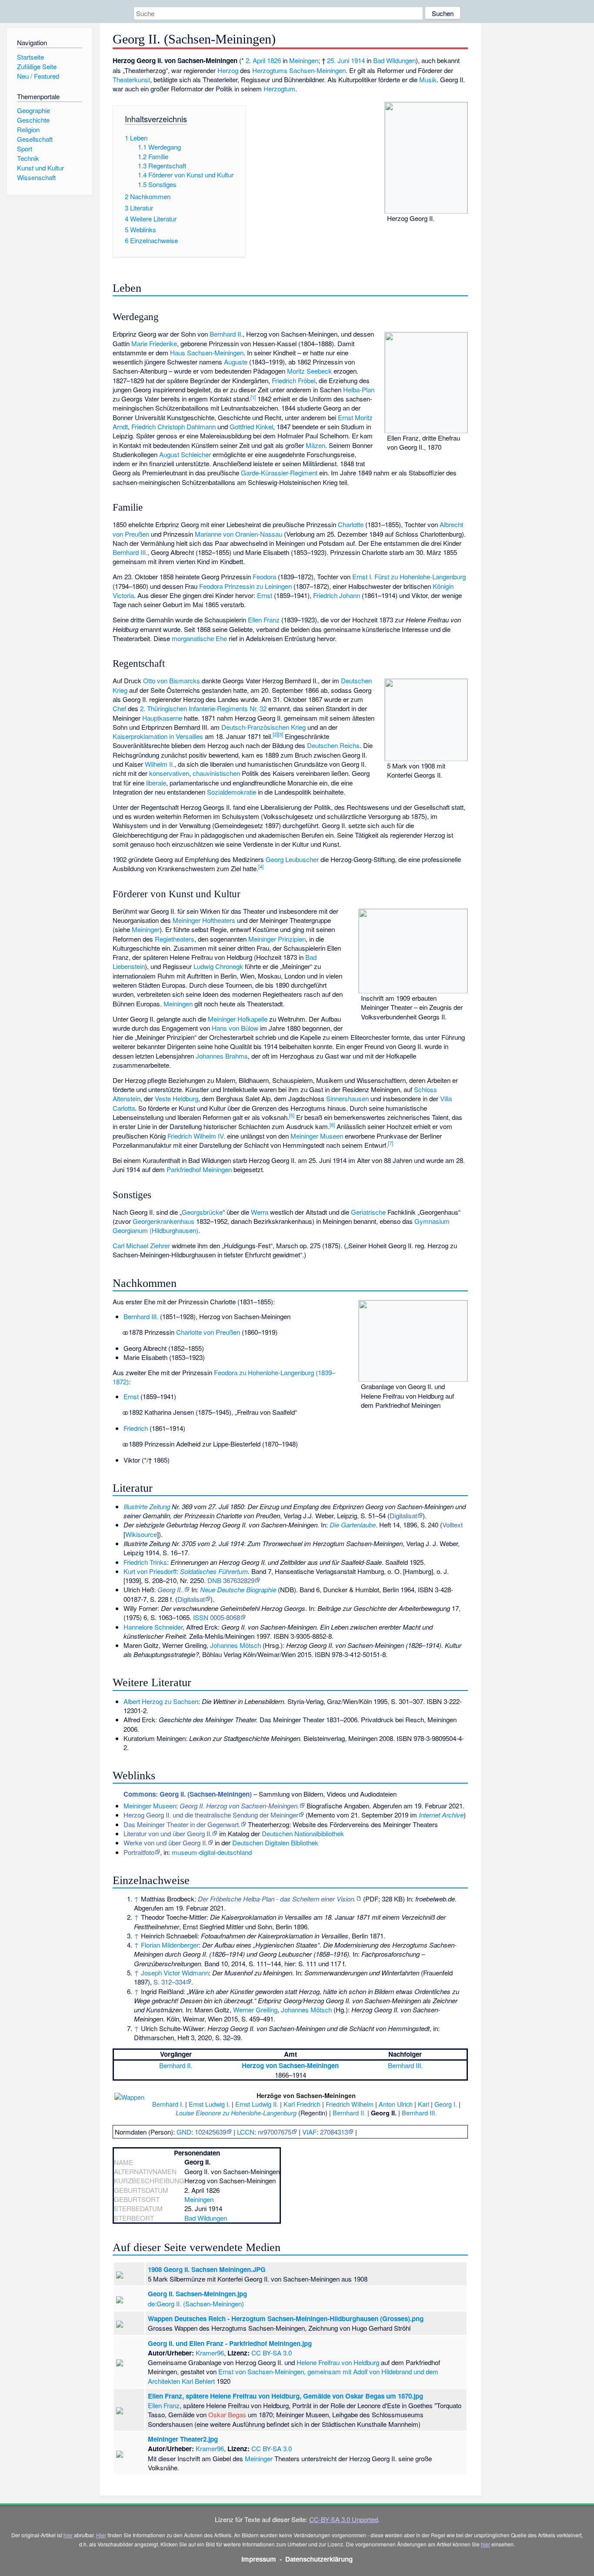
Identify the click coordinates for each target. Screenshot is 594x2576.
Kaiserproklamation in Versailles (158, 736)
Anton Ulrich (396, 2104)
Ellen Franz (264, 620)
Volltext (452, 1525)
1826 (274, 60)
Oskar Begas (227, 2414)
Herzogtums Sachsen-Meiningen (299, 70)
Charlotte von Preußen (208, 1332)
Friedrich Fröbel (294, 380)
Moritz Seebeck (309, 371)
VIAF (309, 2132)
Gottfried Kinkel (251, 426)
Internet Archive (441, 1815)
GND (184, 2132)
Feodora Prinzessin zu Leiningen (245, 586)
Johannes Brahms (222, 1056)
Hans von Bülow (235, 1028)
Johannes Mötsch (235, 1645)
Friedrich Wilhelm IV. (196, 1136)
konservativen (169, 773)
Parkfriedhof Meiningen (199, 1169)
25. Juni (338, 60)
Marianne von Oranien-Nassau (239, 534)
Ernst (265, 595)
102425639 (210, 2132)
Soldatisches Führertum (214, 1571)
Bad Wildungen (394, 60)
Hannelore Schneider (153, 1627)
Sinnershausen (347, 1098)
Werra (260, 1212)
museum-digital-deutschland (212, 1852)
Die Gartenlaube (353, 1525)
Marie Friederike (154, 343)
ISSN (201, 1617)
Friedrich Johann (337, 595)
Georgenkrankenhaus (164, 1221)
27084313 (334, 2132)
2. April (255, 60)
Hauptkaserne (162, 718)
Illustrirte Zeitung (147, 1506)
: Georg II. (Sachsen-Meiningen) (188, 1794)
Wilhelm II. (160, 764)
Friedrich (136, 1428)
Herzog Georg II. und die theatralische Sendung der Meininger (211, 1815)
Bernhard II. (226, 334)
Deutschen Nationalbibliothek (303, 1833)
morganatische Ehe (199, 638)
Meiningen (304, 60)
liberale (156, 783)
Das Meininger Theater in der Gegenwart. (182, 1824)
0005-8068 (225, 1617)
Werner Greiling (255, 2010)
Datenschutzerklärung (319, 2559)
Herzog (228, 70)
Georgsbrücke (202, 1212)
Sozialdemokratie (232, 792)
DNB (214, 1580)
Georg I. (446, 2104)
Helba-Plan (359, 389)
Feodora (264, 576)
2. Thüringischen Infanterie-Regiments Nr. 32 (203, 708)
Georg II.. (171, 1589)
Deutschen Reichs (333, 745)
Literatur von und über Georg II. (168, 1833)
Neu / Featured (38, 76)
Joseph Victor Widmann (175, 1973)
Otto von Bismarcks (172, 680)
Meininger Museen (317, 1136)
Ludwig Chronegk (218, 966)
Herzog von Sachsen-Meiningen (290, 2065)
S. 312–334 (170, 1982)
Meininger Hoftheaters (204, 920)
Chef (119, 708)
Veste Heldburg (177, 1098)
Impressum (259, 2559)
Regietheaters (175, 939)
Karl (424, 2104)
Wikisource (141, 1534)
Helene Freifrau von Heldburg (338, 2362)
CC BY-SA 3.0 (272, 2353)
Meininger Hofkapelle (238, 1019)
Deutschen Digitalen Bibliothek (275, 1843)
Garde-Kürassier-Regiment (279, 473)
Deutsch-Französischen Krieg (264, 727)
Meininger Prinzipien (277, 939)
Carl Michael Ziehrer (141, 1245)
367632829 (239, 1580)
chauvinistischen (216, 773)
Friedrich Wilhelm (350, 2104)
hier (68, 2535)
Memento (321, 1815)
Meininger (146, 929)
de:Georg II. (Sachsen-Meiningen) (196, 2304)
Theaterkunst (131, 79)
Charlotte (351, 524)
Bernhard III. (130, 552)
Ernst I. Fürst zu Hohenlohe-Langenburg (409, 576)
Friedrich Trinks (145, 1562)
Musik (428, 79)
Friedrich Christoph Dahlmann (174, 426)
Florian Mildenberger (170, 1945)
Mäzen (315, 445)
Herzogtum (279, 89)
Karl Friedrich (302, 2104)
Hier (101, 2535)
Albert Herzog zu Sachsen (161, 1701)
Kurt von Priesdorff (150, 1571)
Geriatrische (368, 1212)
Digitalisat (403, 1515)
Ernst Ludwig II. (257, 2104)
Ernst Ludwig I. (209, 2104)
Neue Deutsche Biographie (238, 1589)
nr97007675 (275, 2132)
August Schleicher (185, 454)
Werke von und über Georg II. (165, 1843)
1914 (358, 60)
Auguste (236, 362)
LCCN (246, 2132)
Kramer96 (210, 2353)
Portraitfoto (139, 1852)
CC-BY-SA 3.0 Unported (344, 2519)
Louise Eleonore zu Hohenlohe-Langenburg (236, 2113)
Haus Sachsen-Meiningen (207, 352)
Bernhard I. (168, 2104)
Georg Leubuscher (292, 859)
